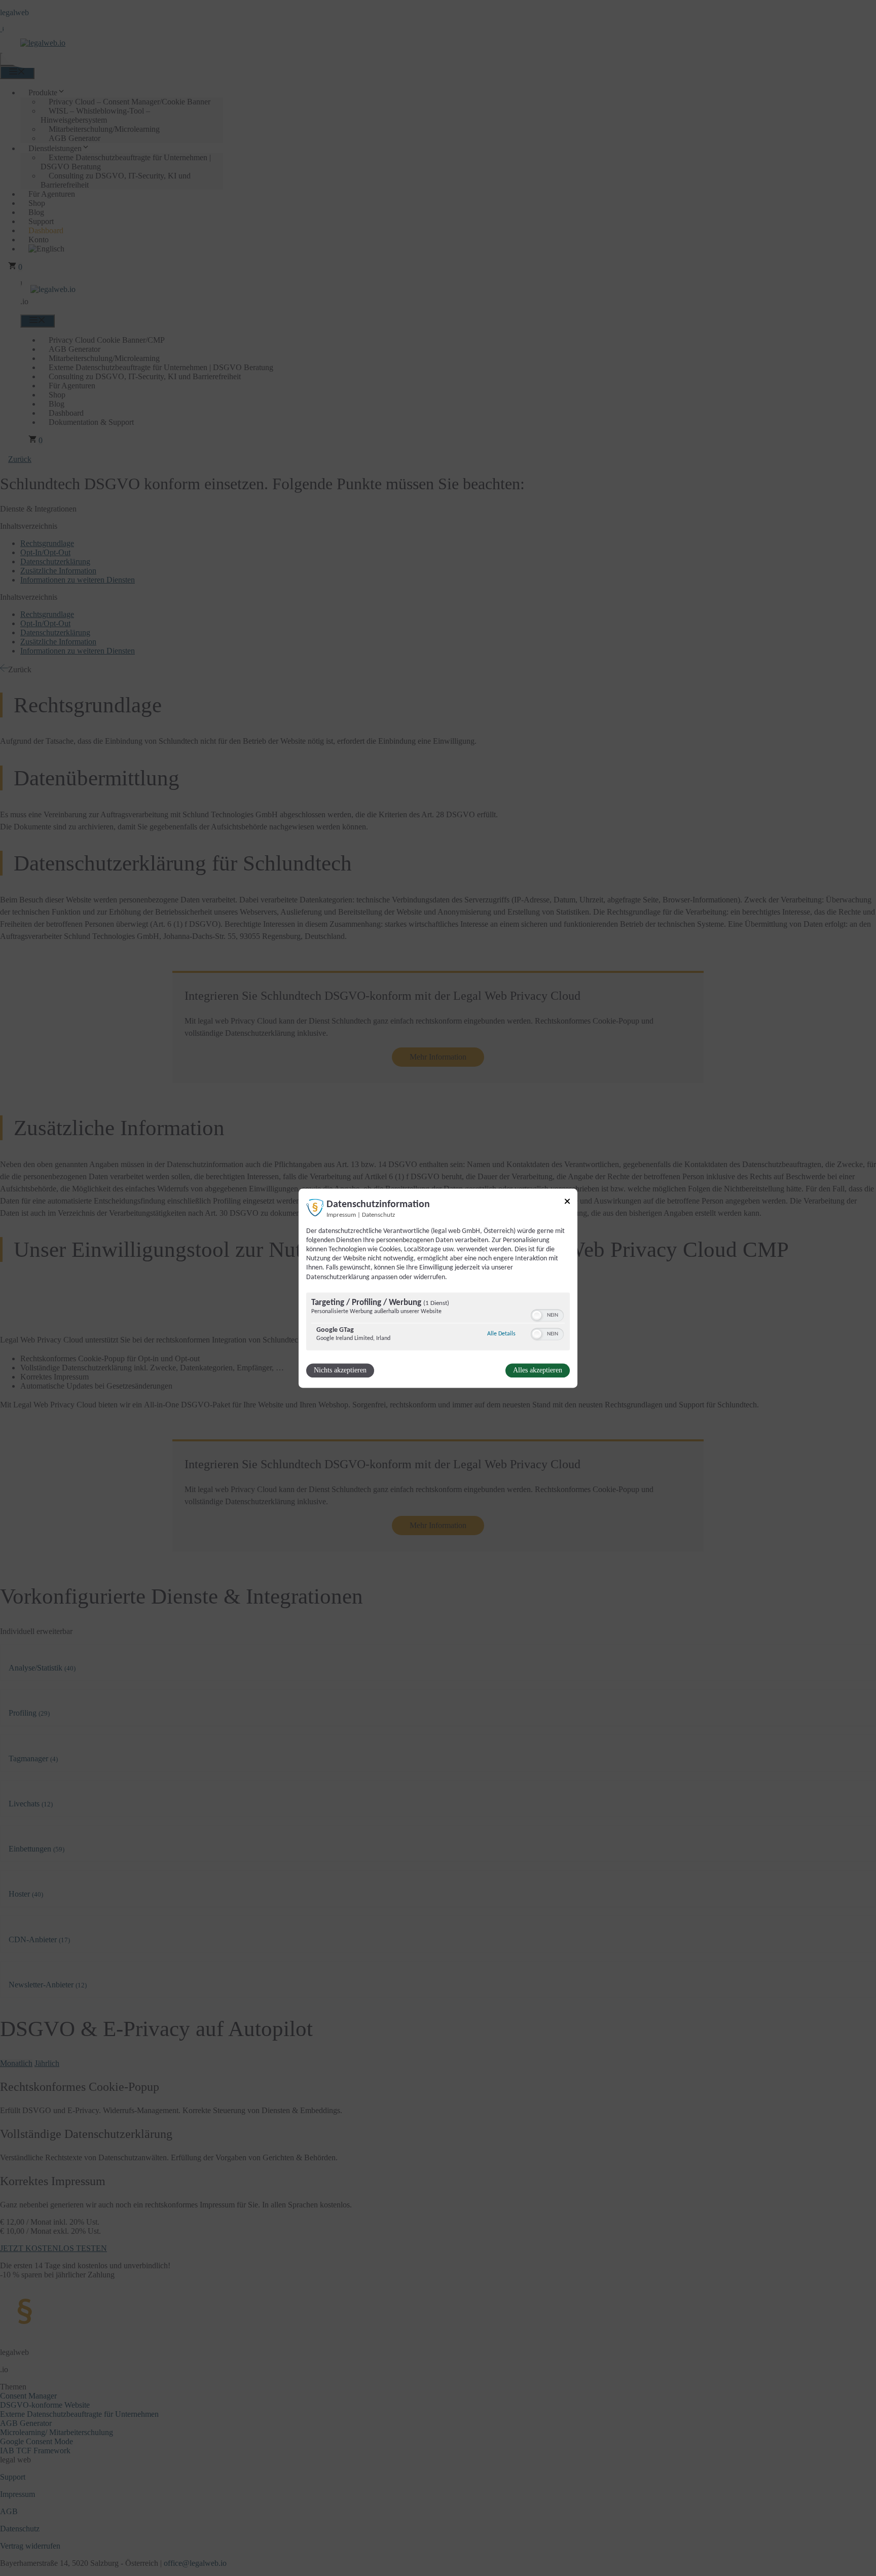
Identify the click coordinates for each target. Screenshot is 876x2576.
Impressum (341, 1215)
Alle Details (501, 1334)
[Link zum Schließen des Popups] (567, 1203)
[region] (438, 1322)
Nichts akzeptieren (340, 1370)
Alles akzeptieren (538, 1370)
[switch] (547, 1315)
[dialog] (438, 1288)
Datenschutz (378, 1215)
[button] (537, 1315)
